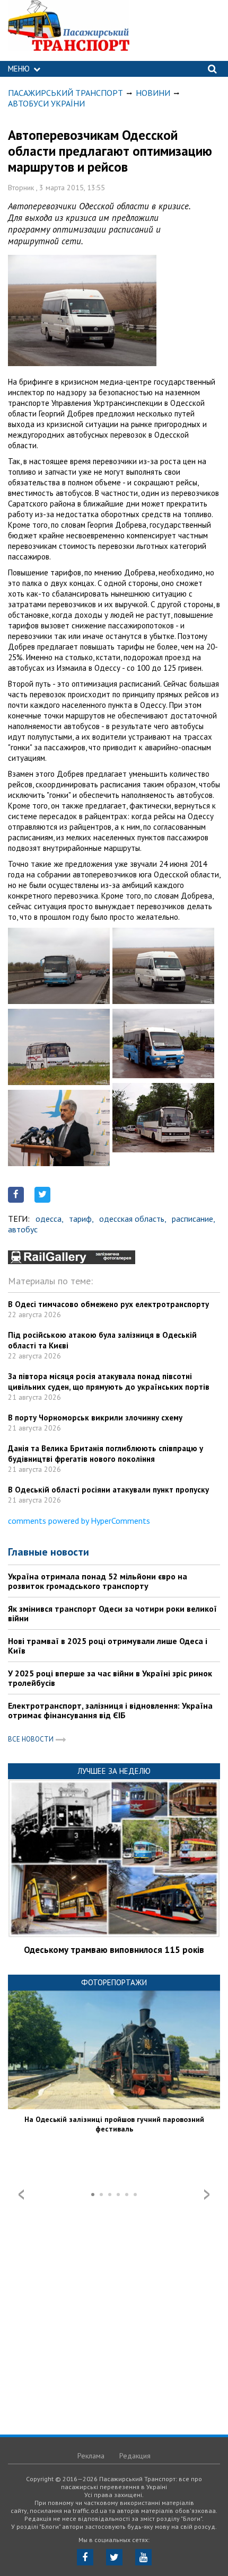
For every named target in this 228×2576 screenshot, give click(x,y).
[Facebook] (85, 2557)
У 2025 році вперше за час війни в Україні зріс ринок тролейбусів (110, 1678)
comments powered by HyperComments (79, 1521)
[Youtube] (143, 2557)
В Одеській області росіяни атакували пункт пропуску (108, 1490)
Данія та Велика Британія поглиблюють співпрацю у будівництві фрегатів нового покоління (106, 1454)
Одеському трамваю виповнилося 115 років (114, 1950)
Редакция (135, 2456)
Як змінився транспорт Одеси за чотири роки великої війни (112, 1613)
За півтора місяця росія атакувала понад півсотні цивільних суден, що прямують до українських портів (109, 1382)
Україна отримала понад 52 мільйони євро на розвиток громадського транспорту (98, 1581)
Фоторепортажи (114, 1982)
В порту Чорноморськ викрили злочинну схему (95, 1418)
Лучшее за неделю (114, 1771)
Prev (21, 2195)
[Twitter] (114, 2557)
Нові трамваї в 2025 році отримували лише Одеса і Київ (108, 1646)
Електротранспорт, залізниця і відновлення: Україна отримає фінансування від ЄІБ (110, 1710)
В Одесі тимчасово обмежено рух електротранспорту (108, 1304)
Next (207, 2195)
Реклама (91, 2456)
